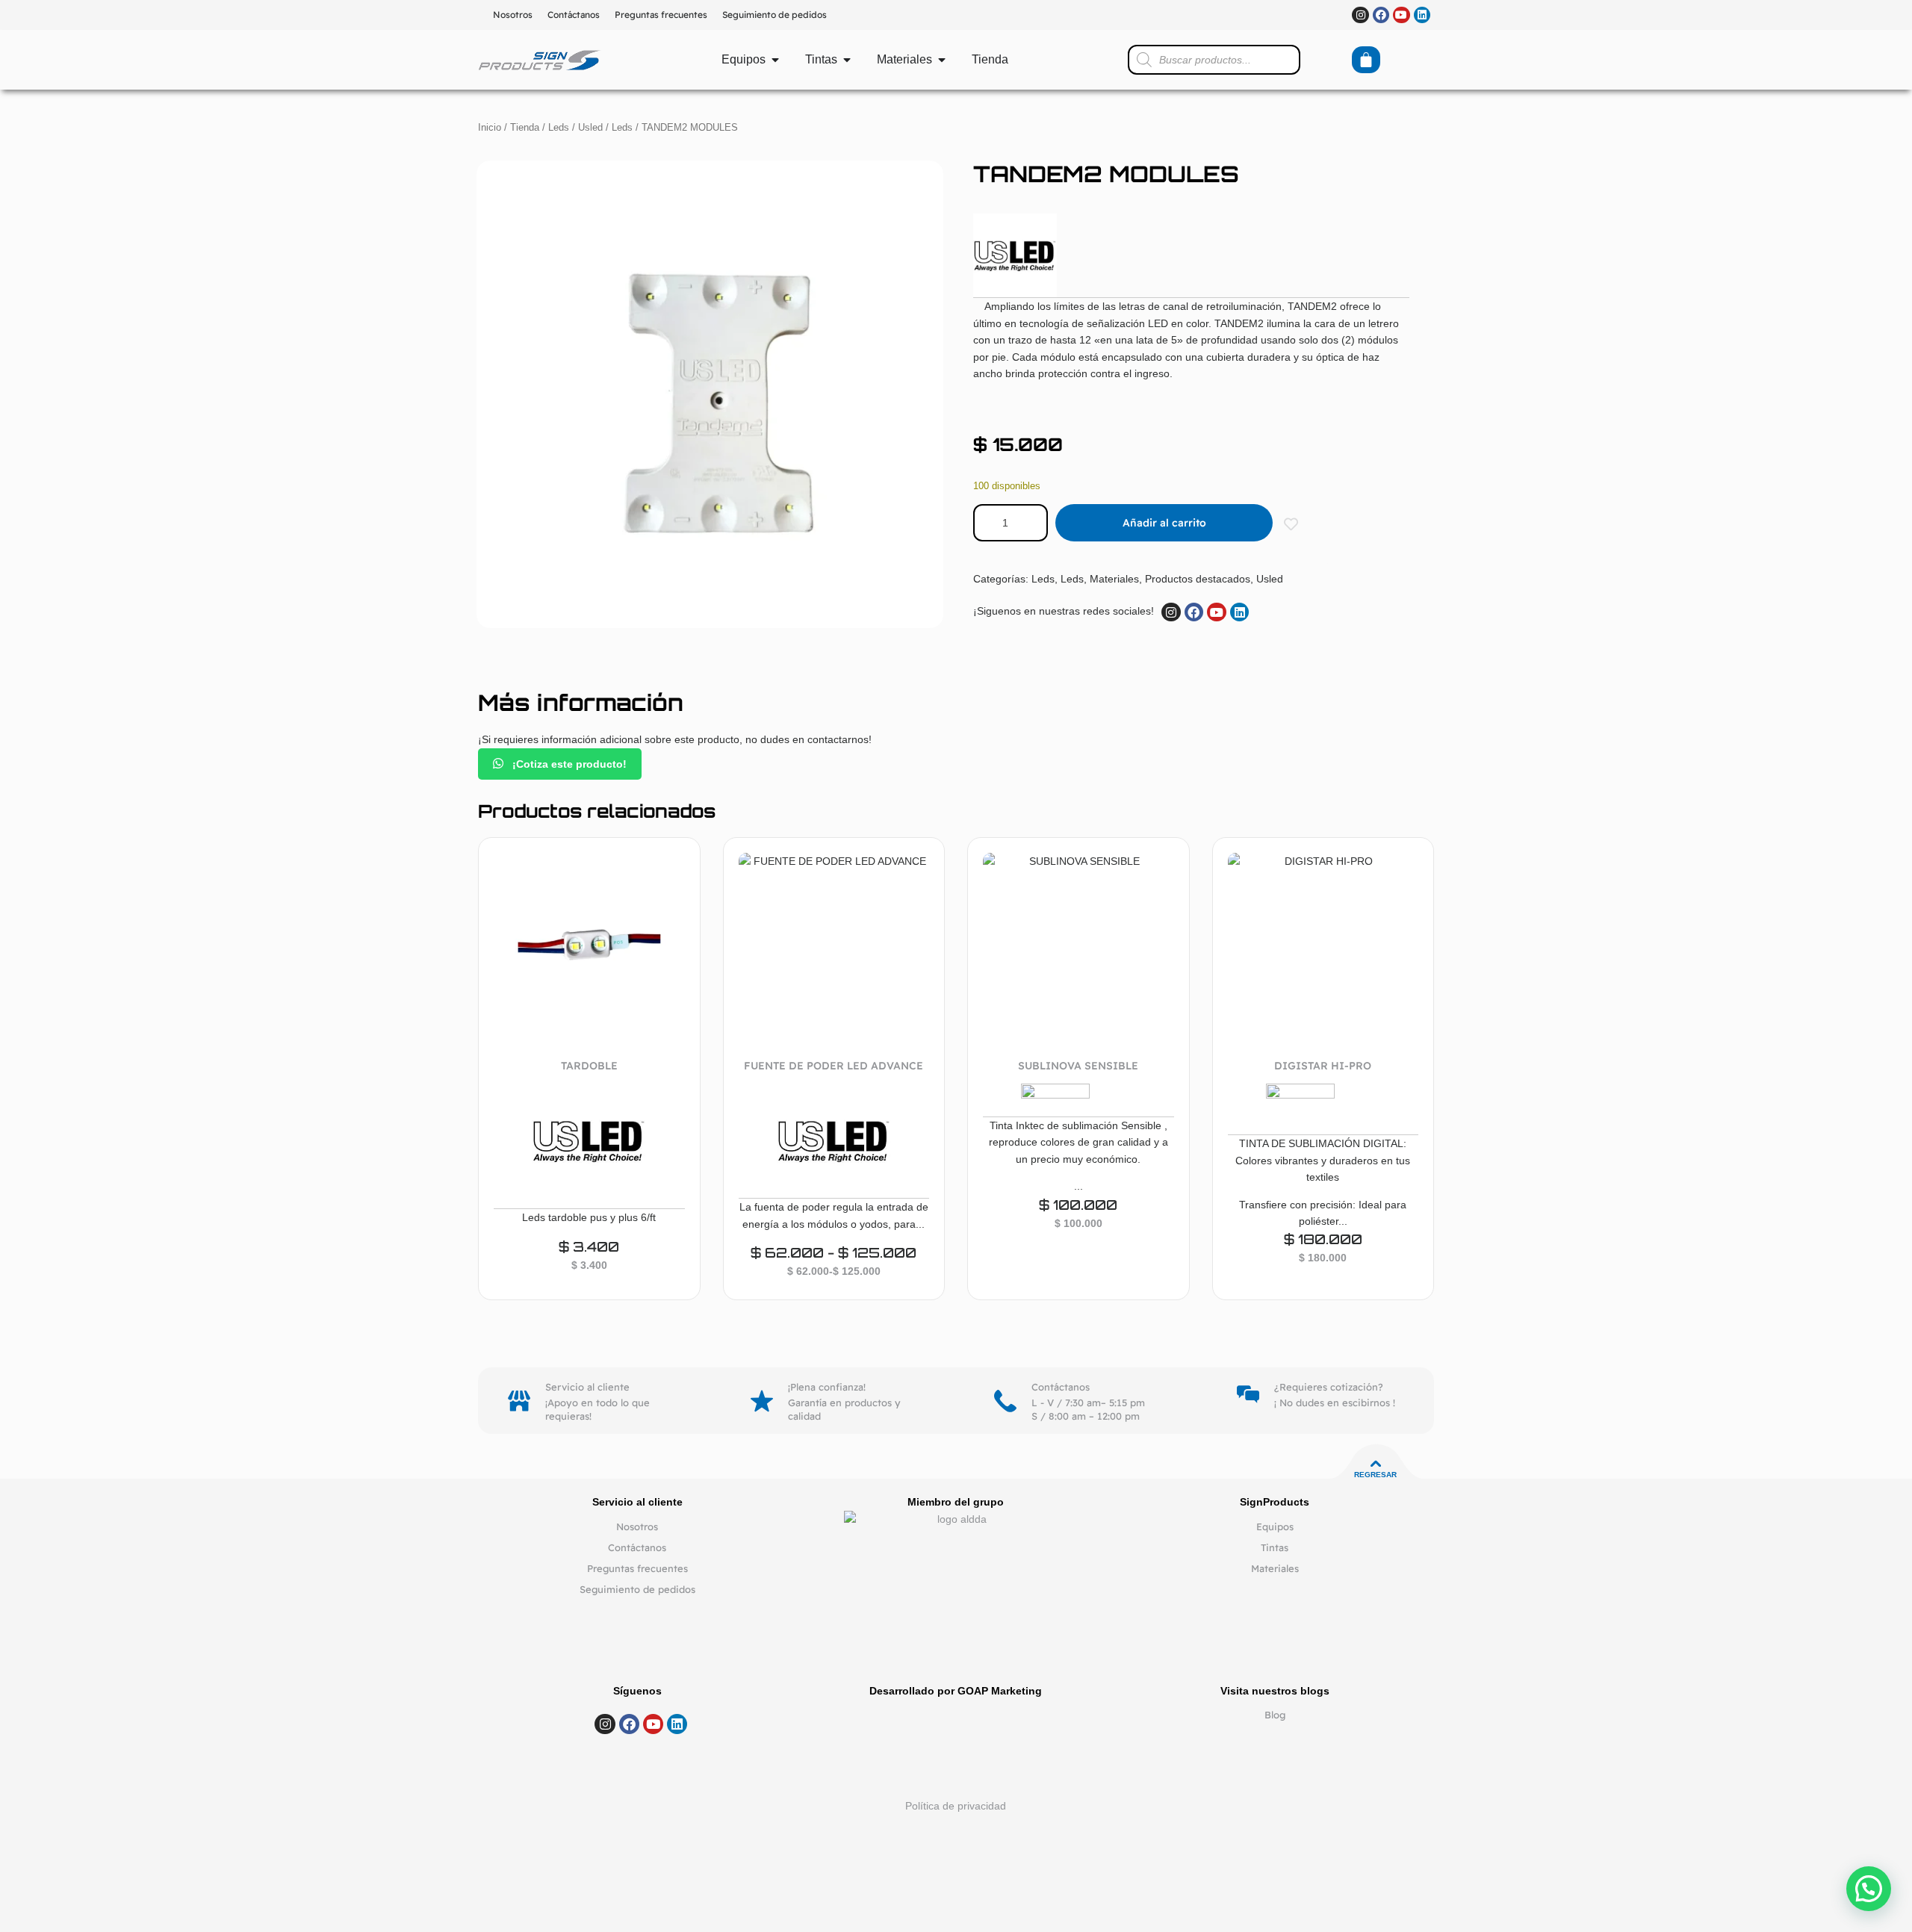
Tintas (1275, 1547)
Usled (590, 127)
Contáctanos (574, 15)
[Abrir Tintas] (847, 60)
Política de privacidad (956, 1806)
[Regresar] (1376, 1464)
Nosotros (513, 15)
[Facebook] (1381, 15)
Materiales (1114, 579)
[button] (1869, 1889)
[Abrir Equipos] (775, 60)
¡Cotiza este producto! (568, 764)
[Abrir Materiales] (942, 60)
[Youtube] (1401, 15)
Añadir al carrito (1164, 523)
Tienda (525, 127)
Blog (1275, 1715)
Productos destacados (1198, 579)
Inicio (490, 127)
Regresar (1375, 1475)
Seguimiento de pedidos (775, 15)
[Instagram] (1360, 15)
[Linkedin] (1422, 15)
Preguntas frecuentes (661, 15)
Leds (559, 127)
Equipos (1275, 1526)
